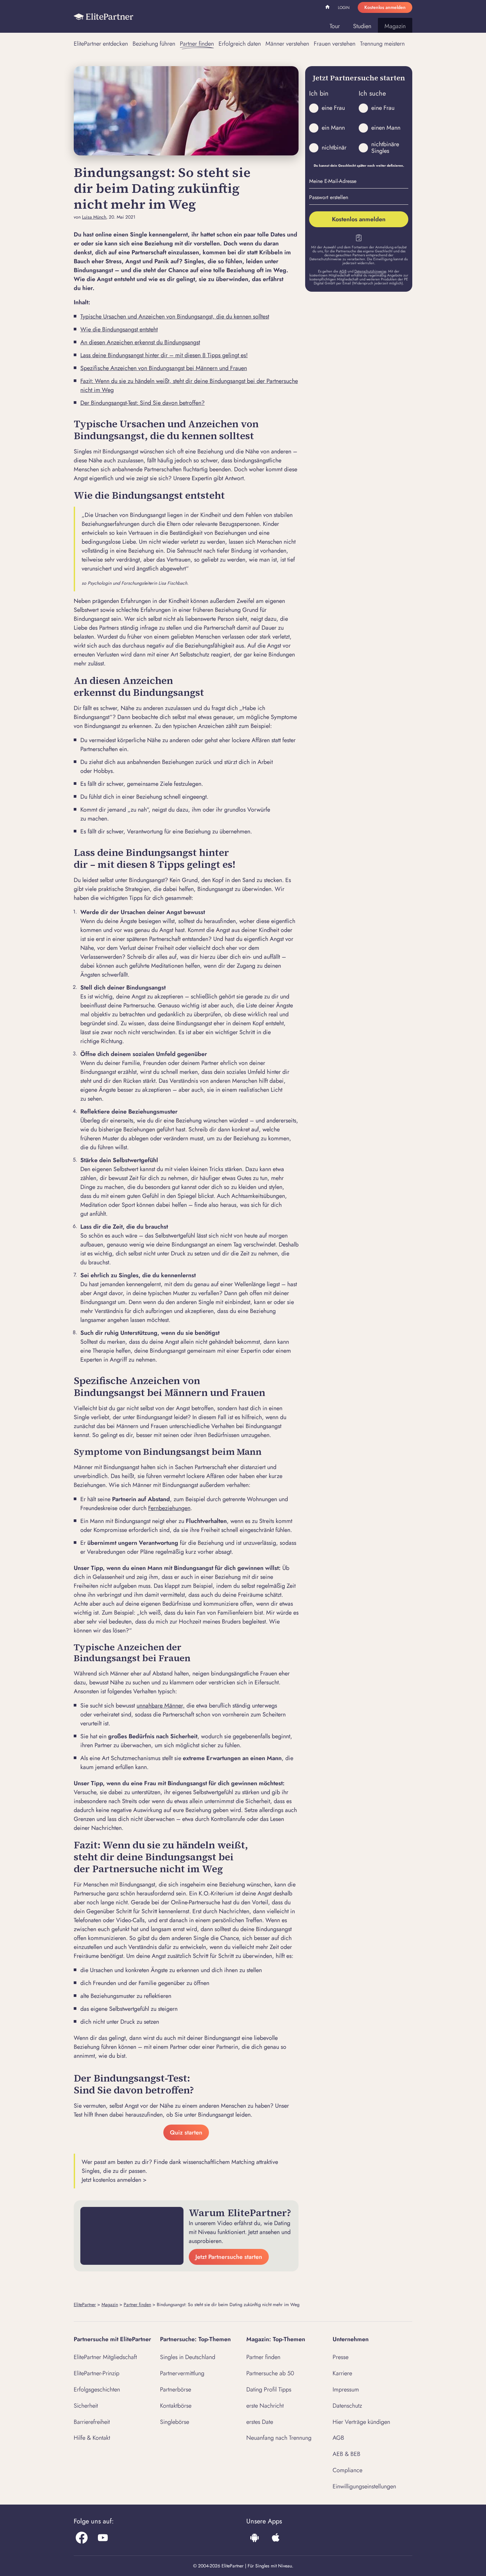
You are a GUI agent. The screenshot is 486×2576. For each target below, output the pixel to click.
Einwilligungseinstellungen (364, 2486)
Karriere (342, 2373)
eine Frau (333, 108)
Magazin (395, 26)
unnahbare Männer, (161, 1706)
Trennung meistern (382, 44)
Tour (335, 26)
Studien (362, 26)
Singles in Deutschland (188, 2357)
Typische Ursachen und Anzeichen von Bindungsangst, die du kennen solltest (175, 317)
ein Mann (333, 128)
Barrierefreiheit (92, 2422)
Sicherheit (86, 2406)
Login (344, 8)
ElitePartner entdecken (101, 44)
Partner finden (197, 44)
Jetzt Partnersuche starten (229, 2257)
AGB (343, 271)
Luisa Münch (94, 217)
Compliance (347, 2470)
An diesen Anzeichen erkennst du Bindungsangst (140, 342)
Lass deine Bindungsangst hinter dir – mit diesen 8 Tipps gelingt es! (164, 355)
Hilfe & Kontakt (92, 2438)
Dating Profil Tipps (269, 2389)
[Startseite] (103, 17)
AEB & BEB (346, 2454)
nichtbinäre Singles (385, 148)
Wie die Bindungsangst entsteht (119, 329)
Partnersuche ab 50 (270, 2373)
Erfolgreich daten (240, 44)
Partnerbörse (176, 2389)
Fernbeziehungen (169, 1508)
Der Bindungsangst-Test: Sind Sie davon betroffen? (142, 403)
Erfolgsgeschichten (97, 2389)
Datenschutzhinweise (370, 271)
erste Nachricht (265, 2406)
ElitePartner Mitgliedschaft (105, 2357)
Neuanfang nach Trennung (279, 2438)
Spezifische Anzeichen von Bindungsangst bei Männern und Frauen (164, 368)
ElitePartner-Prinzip (97, 2373)
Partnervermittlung (182, 2373)
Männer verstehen (287, 44)
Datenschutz (347, 2406)
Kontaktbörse (176, 2406)
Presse (341, 2357)
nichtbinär (334, 148)
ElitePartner (85, 2304)
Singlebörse (175, 2422)
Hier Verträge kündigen (361, 2422)
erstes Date (260, 2422)
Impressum (346, 2389)
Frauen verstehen (335, 44)
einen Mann (386, 128)
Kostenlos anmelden (385, 7)
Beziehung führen (154, 44)
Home (328, 8)
